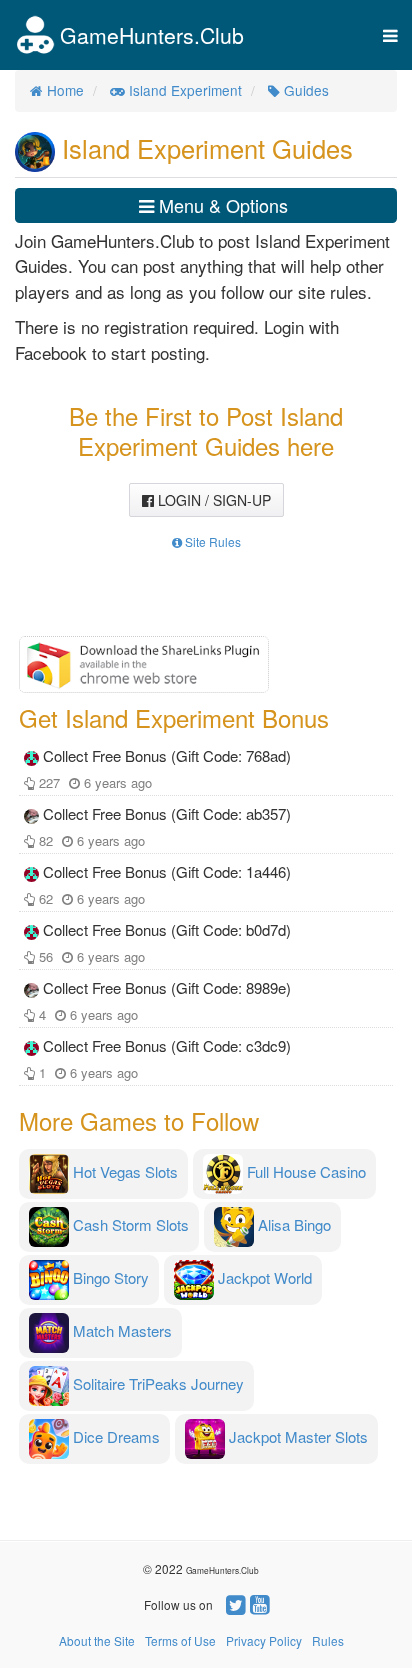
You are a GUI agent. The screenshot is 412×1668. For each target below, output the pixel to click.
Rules (328, 1640)
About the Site (97, 1640)
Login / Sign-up (212, 500)
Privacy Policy (264, 1640)
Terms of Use (180, 1640)
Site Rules (211, 541)
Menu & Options (221, 205)
